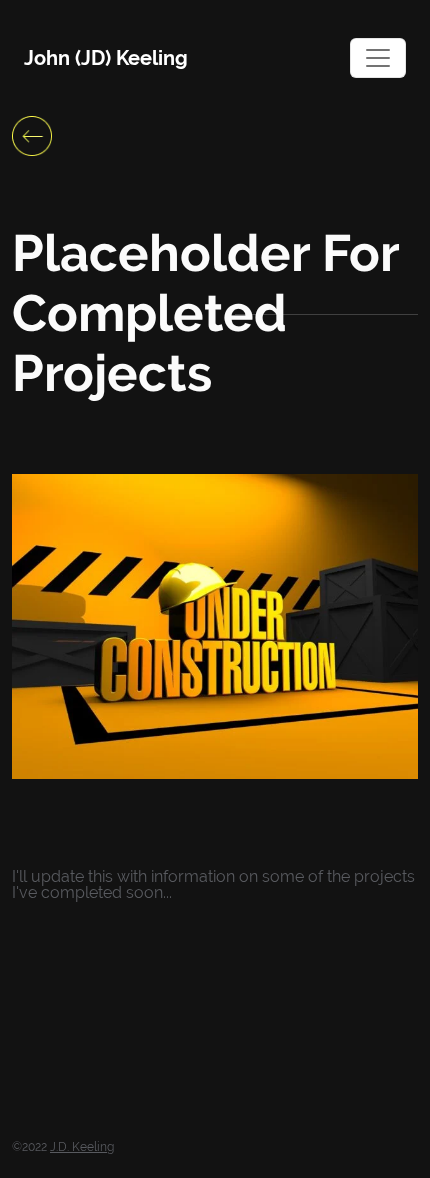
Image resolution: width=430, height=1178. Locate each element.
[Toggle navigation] (378, 58)
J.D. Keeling (82, 1147)
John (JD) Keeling (106, 58)
